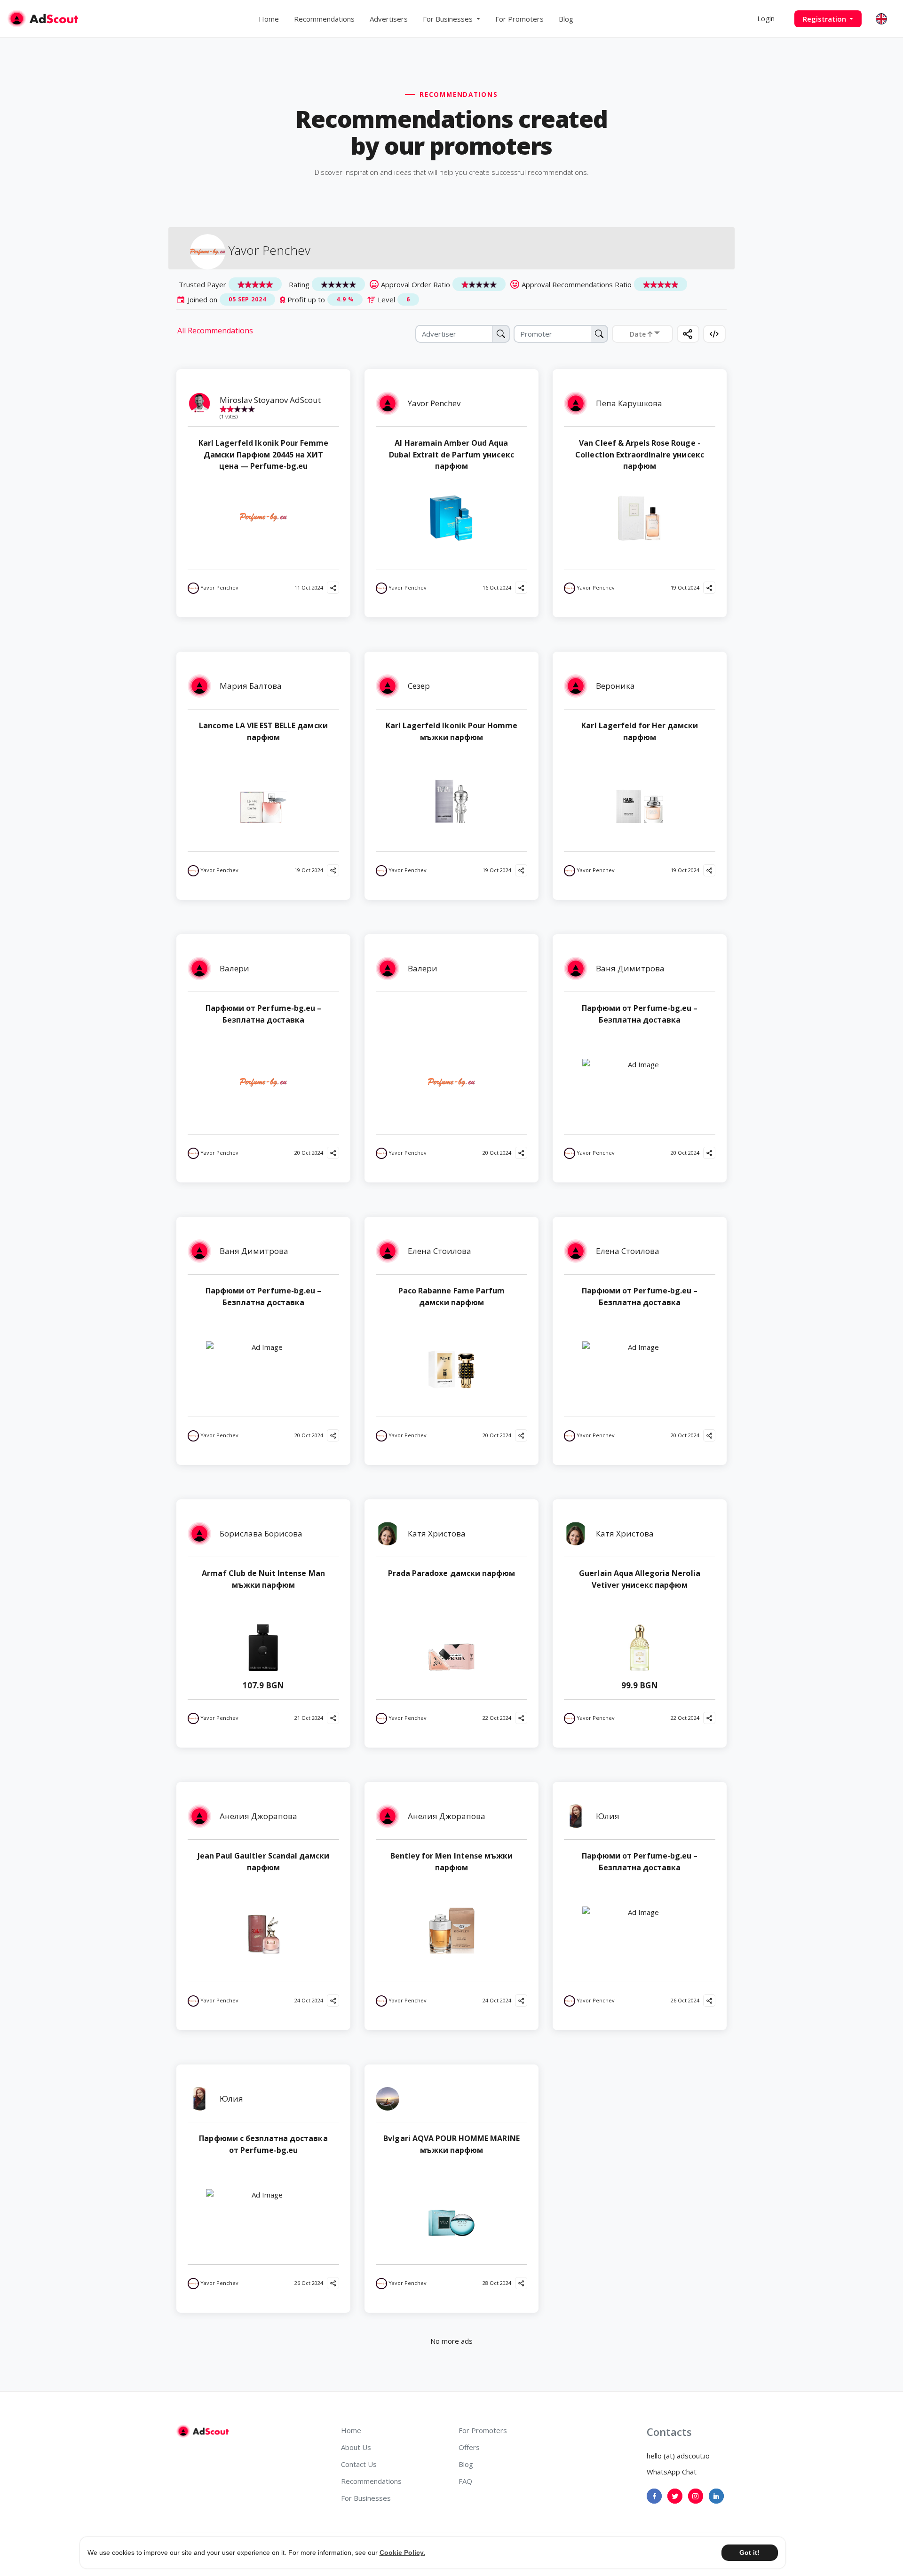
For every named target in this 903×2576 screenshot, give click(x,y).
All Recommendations (215, 331)
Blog (566, 19)
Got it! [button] (749, 2552)
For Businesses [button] (449, 19)
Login (766, 19)
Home (269, 19)
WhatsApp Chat (672, 2472)
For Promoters (519, 19)
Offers (469, 2447)
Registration (825, 19)
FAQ (465, 2481)
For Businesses (366, 2498)
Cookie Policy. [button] (402, 2552)
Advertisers (389, 19)
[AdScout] (202, 2431)
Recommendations (324, 19)
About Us (356, 2447)
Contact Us (359, 2464)
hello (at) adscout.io (678, 2456)
